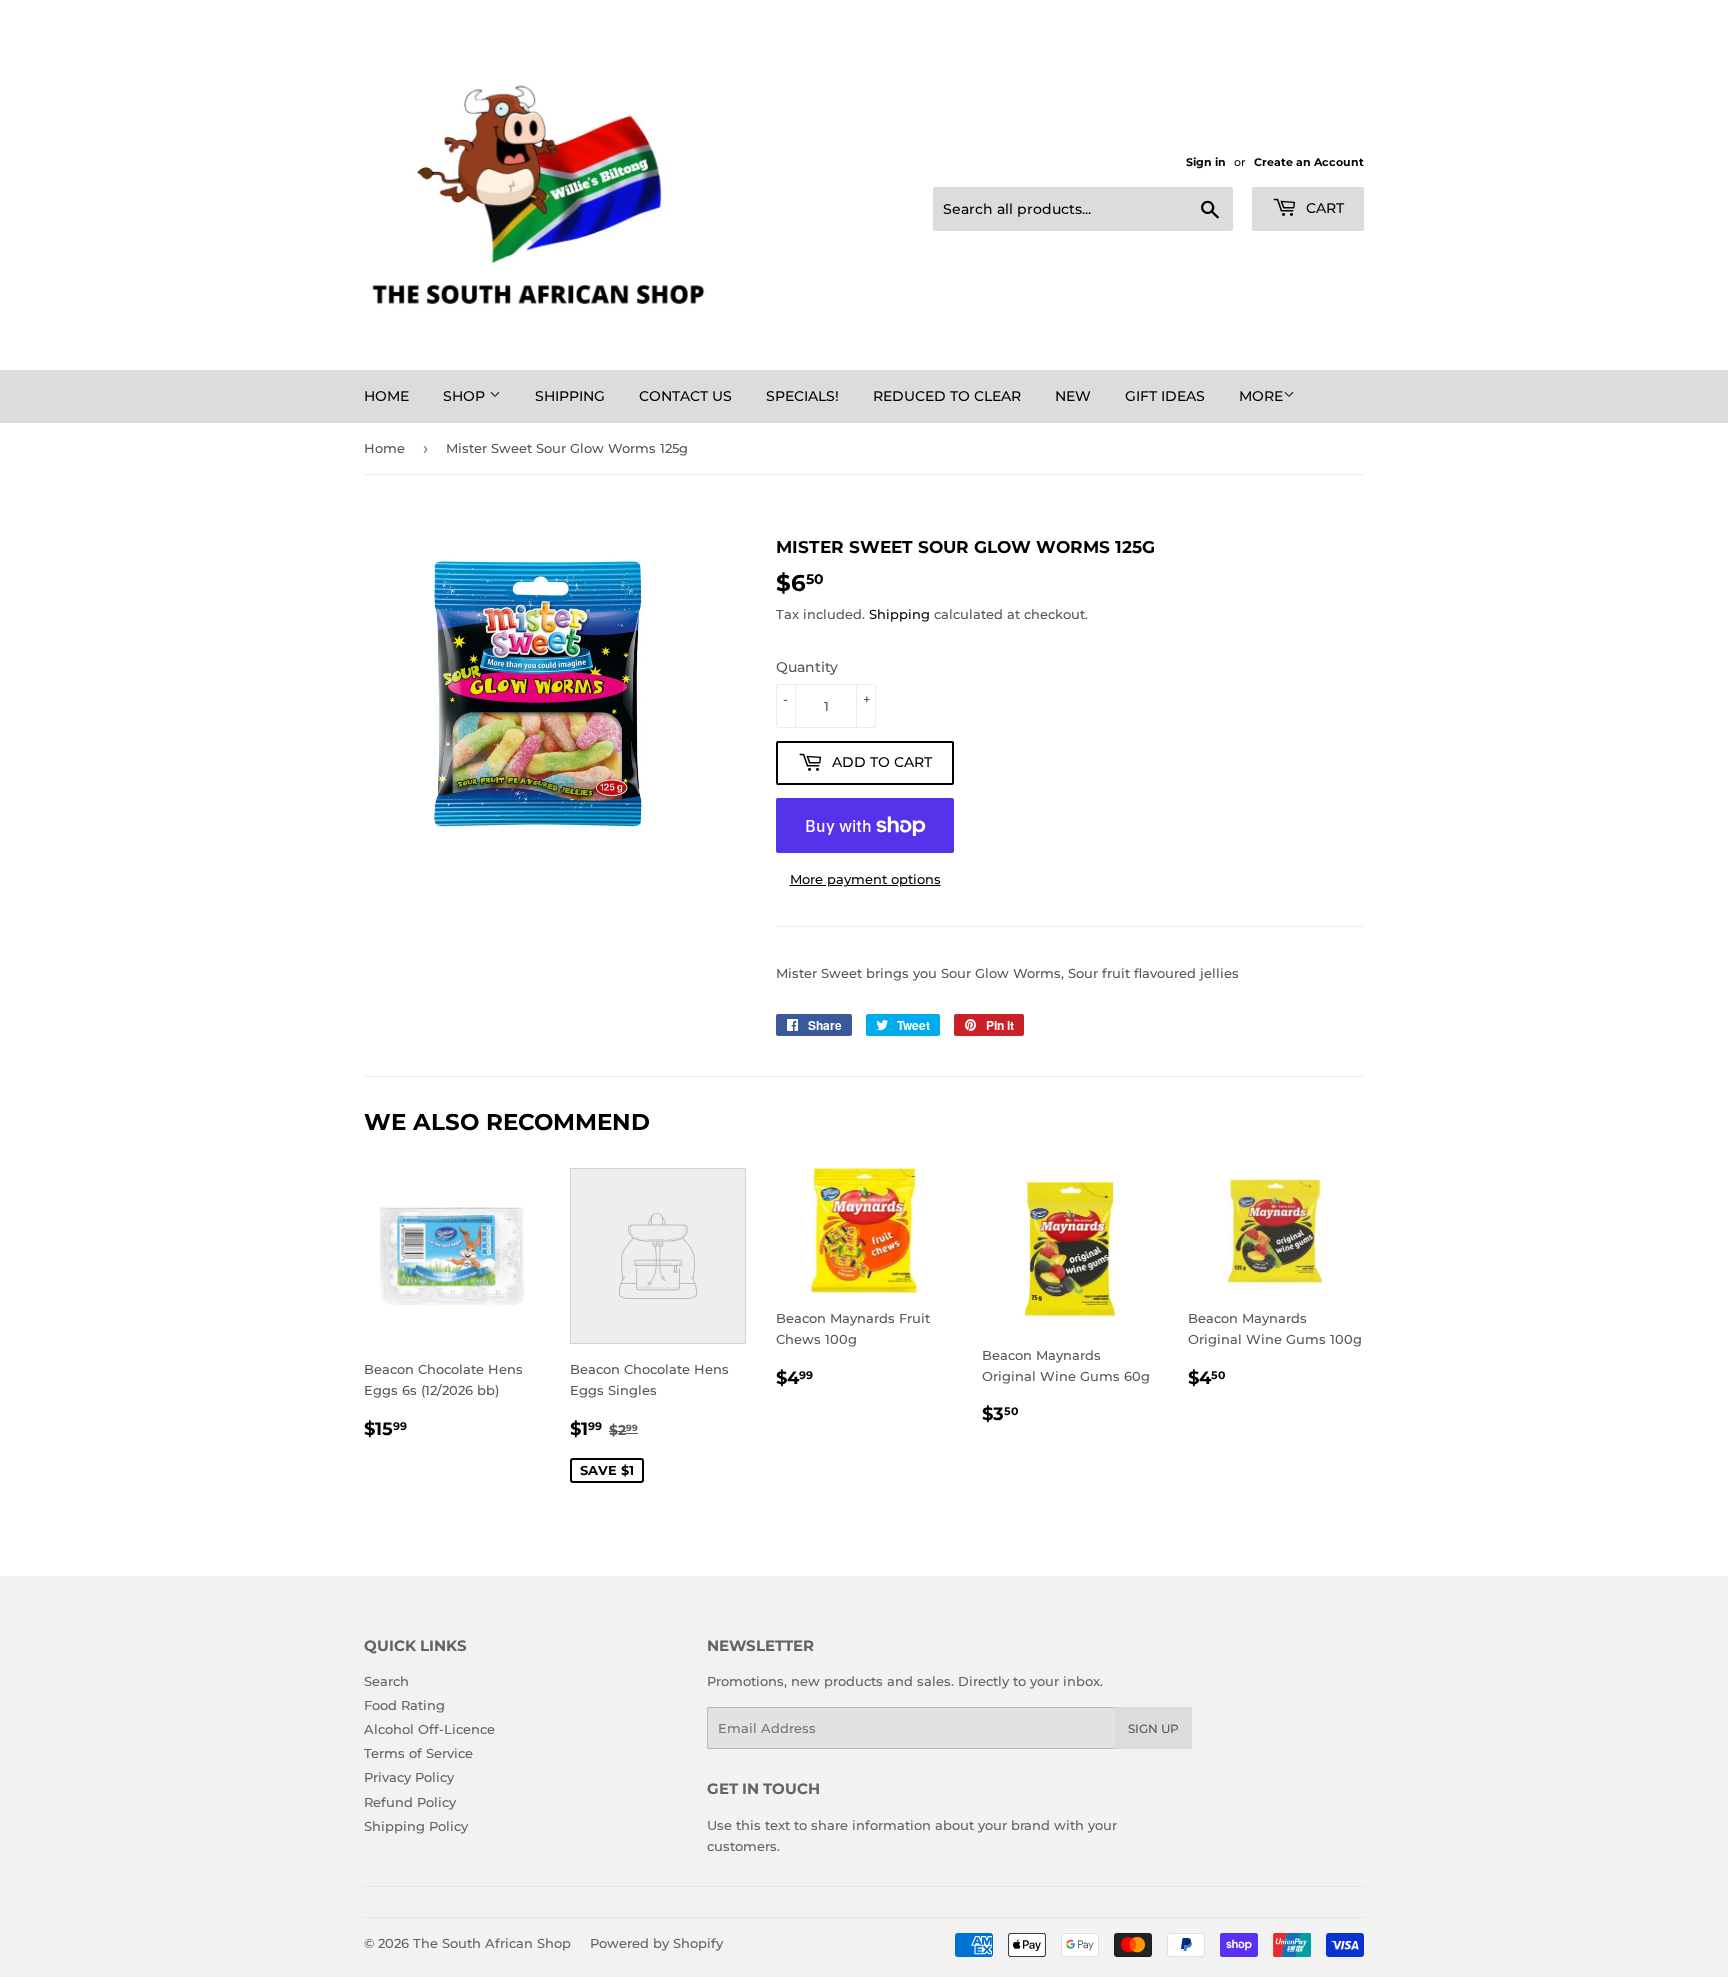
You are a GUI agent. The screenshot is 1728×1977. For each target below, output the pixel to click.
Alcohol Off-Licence (429, 1729)
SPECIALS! (802, 396)
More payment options (865, 879)
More (1261, 396)
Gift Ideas (1165, 396)
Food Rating (404, 1705)
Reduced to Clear (947, 396)
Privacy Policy (409, 1777)
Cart (1323, 208)
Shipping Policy (416, 1826)
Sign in (1206, 162)
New (1073, 396)
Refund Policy (410, 1802)
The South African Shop (492, 1943)
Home (386, 396)
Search (386, 1681)
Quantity (807, 667)
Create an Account (1309, 162)
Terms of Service (418, 1753)
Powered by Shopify (656, 1943)
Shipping (570, 396)
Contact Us (685, 396)
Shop (466, 396)
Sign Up (1153, 1728)
